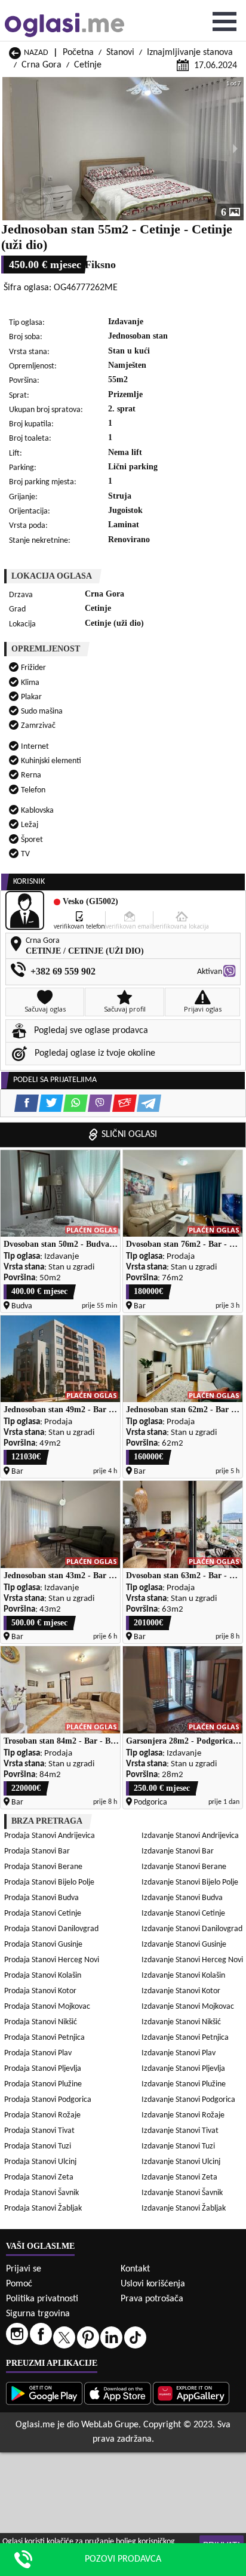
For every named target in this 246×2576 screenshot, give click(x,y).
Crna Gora (41, 65)
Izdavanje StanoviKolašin (183, 1976)
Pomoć (19, 2284)
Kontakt (135, 2269)
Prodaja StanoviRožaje (42, 2115)
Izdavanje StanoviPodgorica (188, 2100)
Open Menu (225, 21)
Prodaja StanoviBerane (43, 1867)
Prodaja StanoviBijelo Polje (49, 1882)
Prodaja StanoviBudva (41, 1898)
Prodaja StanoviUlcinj (40, 2162)
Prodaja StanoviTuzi (38, 2146)
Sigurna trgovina (38, 2314)
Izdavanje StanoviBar (178, 1851)
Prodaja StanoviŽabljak (43, 2208)
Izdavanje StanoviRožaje (183, 2115)
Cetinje (88, 65)
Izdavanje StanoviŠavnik (182, 2193)
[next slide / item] (235, 149)
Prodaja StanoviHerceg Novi (52, 1960)
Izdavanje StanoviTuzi (178, 2146)
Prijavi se (24, 2269)
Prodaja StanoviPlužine (43, 2084)
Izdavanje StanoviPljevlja (183, 2069)
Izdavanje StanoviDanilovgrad (192, 1929)
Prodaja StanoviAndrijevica (50, 1836)
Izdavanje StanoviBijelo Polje (190, 1882)
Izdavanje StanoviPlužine (184, 2084)
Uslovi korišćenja (153, 2284)
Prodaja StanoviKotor (40, 1991)
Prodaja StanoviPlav (38, 2053)
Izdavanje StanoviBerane (184, 1867)
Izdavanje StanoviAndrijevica (190, 1836)
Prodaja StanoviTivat (39, 2131)
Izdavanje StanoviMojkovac (188, 2007)
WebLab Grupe (110, 2425)
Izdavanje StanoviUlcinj (181, 2162)
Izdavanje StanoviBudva (182, 1898)
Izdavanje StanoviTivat (180, 2131)
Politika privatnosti (42, 2299)
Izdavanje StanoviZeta (179, 2177)
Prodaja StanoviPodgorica (48, 2100)
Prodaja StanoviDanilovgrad (51, 1929)
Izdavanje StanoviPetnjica (185, 2038)
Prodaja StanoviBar (37, 1851)
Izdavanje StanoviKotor (181, 1991)
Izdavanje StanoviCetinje (183, 1913)
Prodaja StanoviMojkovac (47, 2007)
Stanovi (120, 53)
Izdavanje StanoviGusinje (184, 1945)
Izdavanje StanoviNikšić (181, 2022)
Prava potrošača (152, 2299)
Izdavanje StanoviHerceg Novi (192, 1960)
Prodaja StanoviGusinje (43, 1945)
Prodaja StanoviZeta (39, 2177)
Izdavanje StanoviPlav (179, 2053)
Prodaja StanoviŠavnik (41, 2193)
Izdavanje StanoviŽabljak (184, 2208)
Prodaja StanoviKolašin (43, 1976)
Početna (78, 53)
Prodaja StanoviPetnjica (44, 2038)
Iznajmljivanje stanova (190, 53)
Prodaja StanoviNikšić (41, 2022)
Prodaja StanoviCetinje (43, 1913)
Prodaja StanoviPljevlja (43, 2069)
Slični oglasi (129, 1135)
